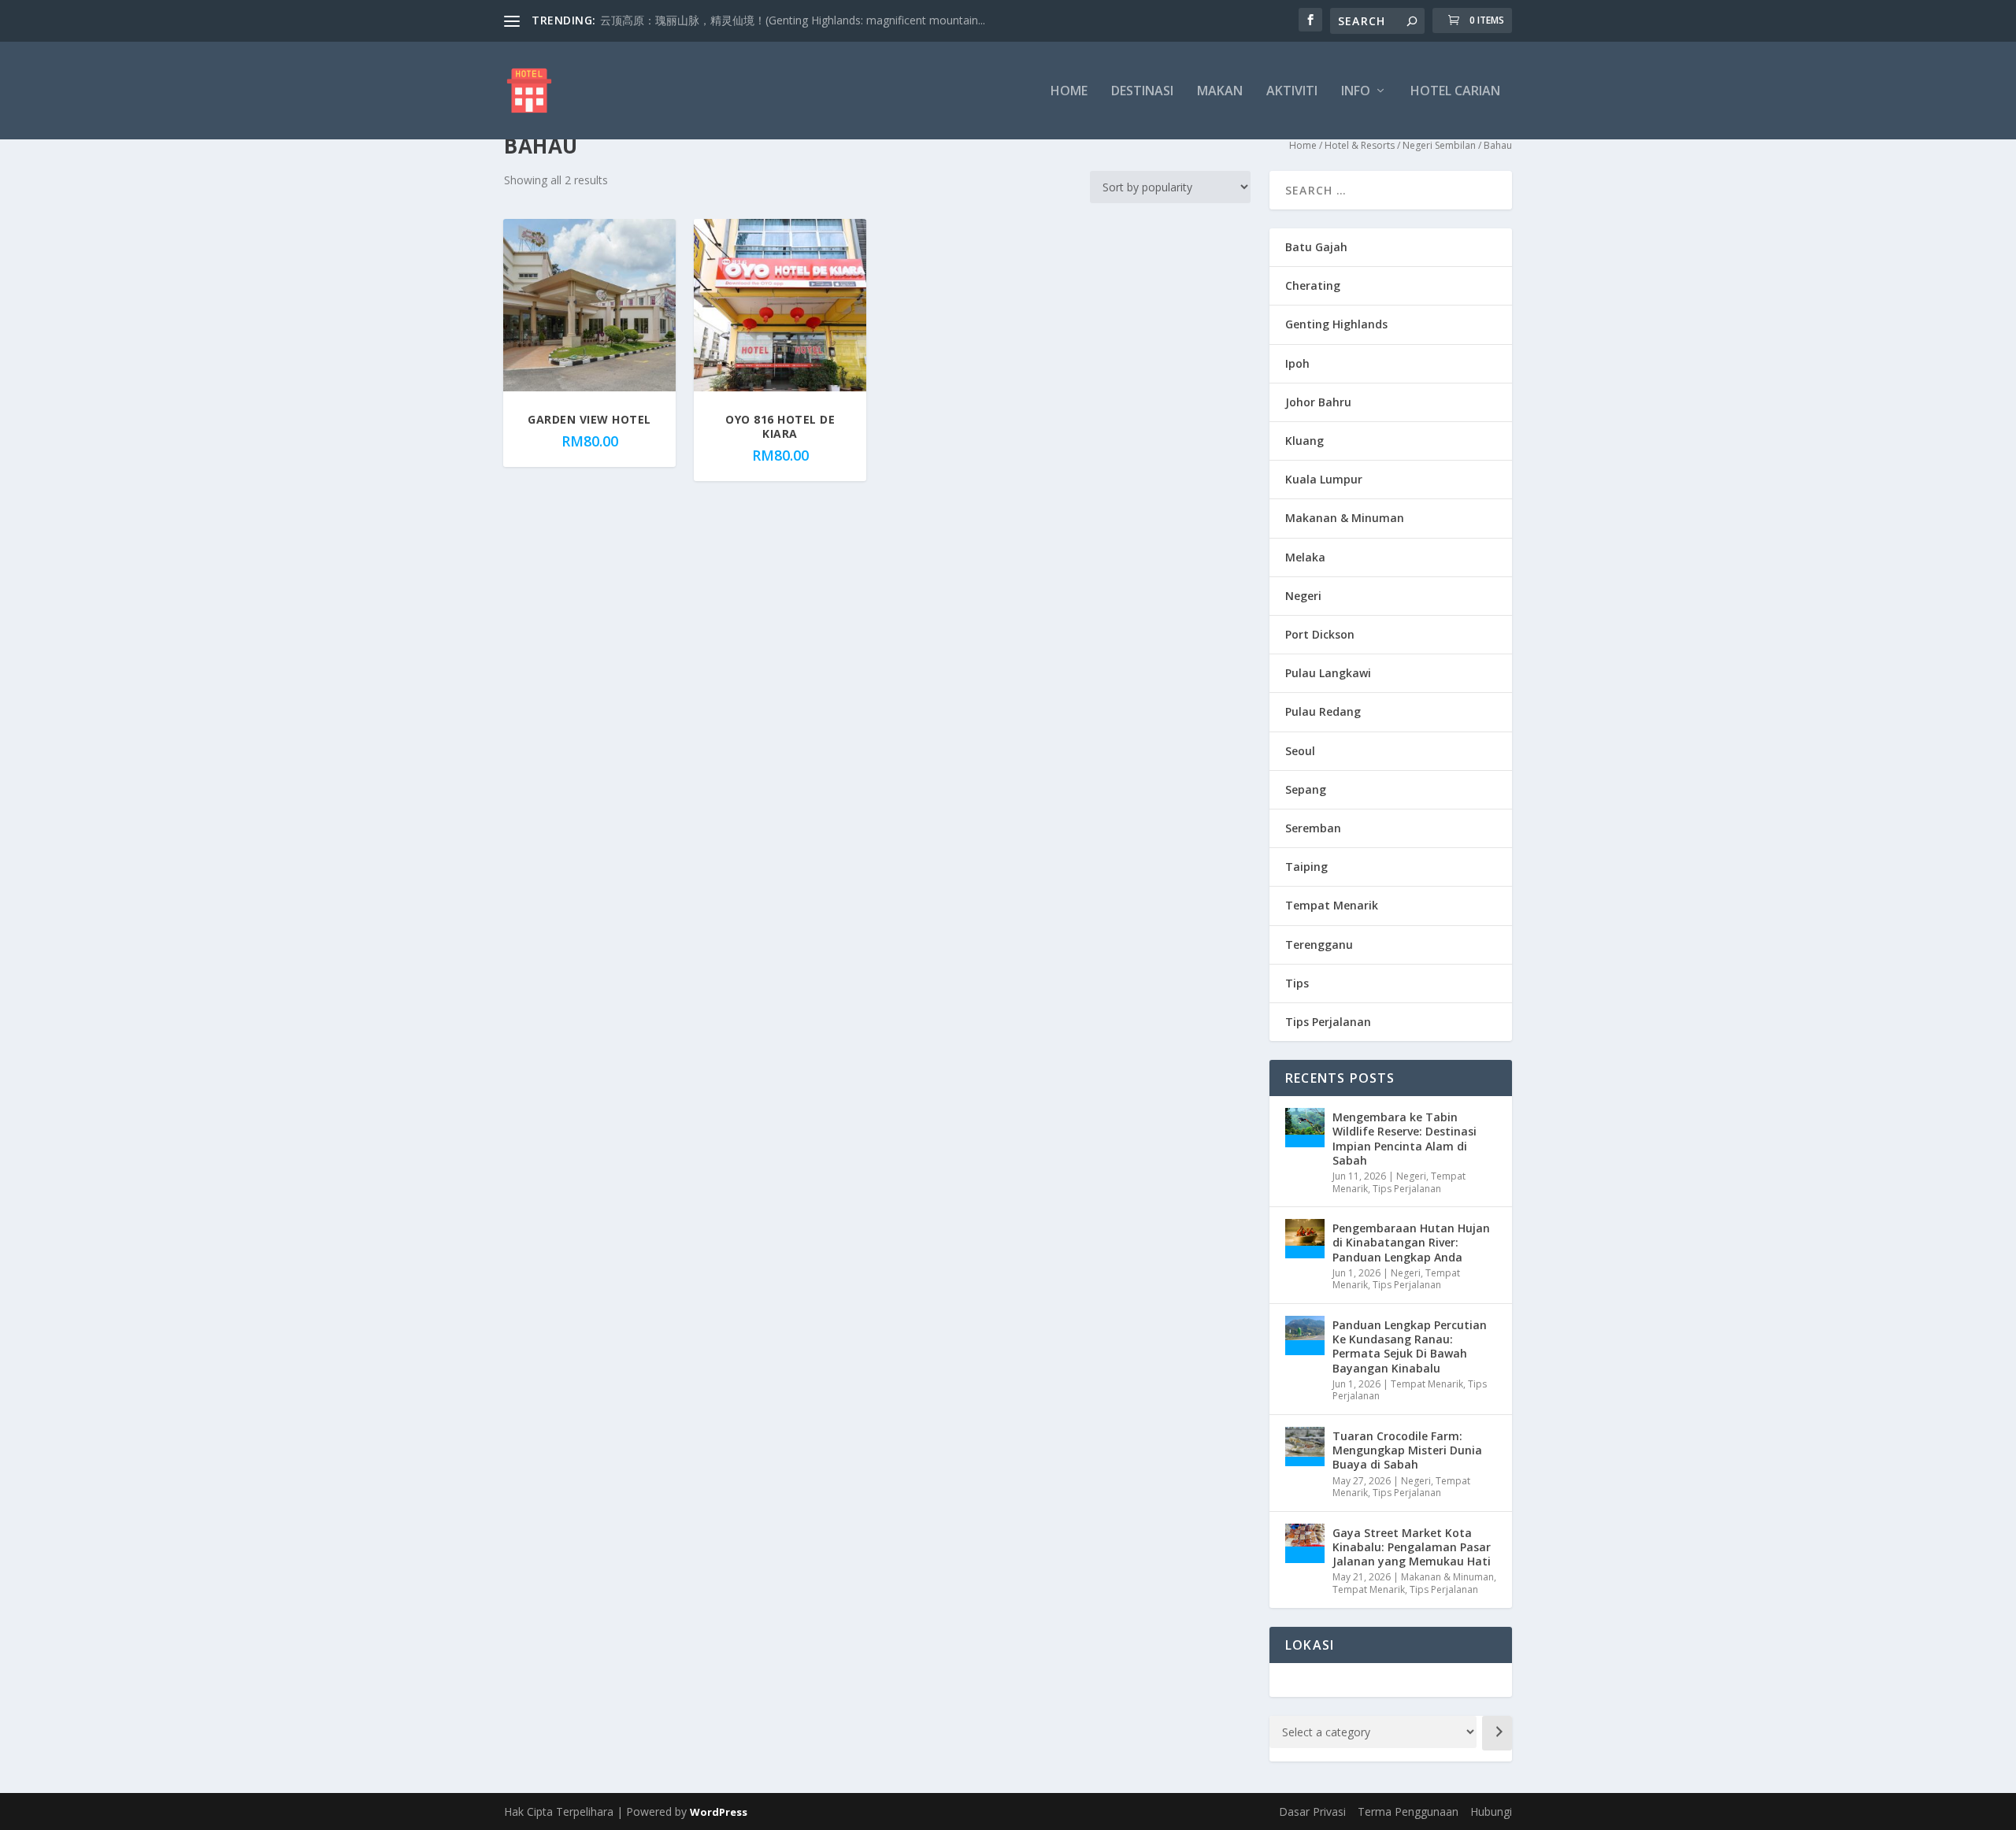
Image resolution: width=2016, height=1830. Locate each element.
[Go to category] (1497, 1733)
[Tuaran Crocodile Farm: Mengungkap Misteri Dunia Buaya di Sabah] (1305, 1447)
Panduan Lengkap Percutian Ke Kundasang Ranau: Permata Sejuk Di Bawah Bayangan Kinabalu (1410, 1347)
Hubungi (1491, 1811)
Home (1069, 92)
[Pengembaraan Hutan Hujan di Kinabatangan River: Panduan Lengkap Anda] (1305, 1239)
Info (1356, 92)
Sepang (1306, 789)
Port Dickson (1320, 634)
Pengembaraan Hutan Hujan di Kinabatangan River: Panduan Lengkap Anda (1411, 1242)
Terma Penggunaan (1408, 1811)
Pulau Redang (1323, 711)
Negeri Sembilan (1439, 145)
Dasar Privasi (1312, 1811)
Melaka (1305, 557)
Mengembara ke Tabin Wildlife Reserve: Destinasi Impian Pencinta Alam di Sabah (1405, 1139)
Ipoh (1297, 363)
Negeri (1303, 596)
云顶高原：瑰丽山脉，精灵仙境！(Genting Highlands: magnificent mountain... (793, 20)
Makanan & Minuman (1345, 518)
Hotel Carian (1455, 92)
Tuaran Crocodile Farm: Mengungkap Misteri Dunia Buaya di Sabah (1407, 1450)
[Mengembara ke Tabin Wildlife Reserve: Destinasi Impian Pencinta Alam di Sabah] (1305, 1128)
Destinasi (1142, 92)
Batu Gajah (1316, 247)
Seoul (1300, 751)
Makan (1220, 92)
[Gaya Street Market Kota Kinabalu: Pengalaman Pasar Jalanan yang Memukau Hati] (1305, 1543)
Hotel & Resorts (1360, 145)
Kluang (1304, 441)
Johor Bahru (1318, 402)
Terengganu (1319, 945)
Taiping (1306, 867)
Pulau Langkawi (1328, 673)
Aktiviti (1292, 92)
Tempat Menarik (1332, 905)
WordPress (719, 1812)
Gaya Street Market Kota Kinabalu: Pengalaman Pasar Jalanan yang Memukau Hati (1412, 1547)
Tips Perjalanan (1328, 1022)
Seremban (1313, 828)
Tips (1297, 983)
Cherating (1313, 285)
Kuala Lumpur (1324, 479)
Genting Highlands (1336, 324)
